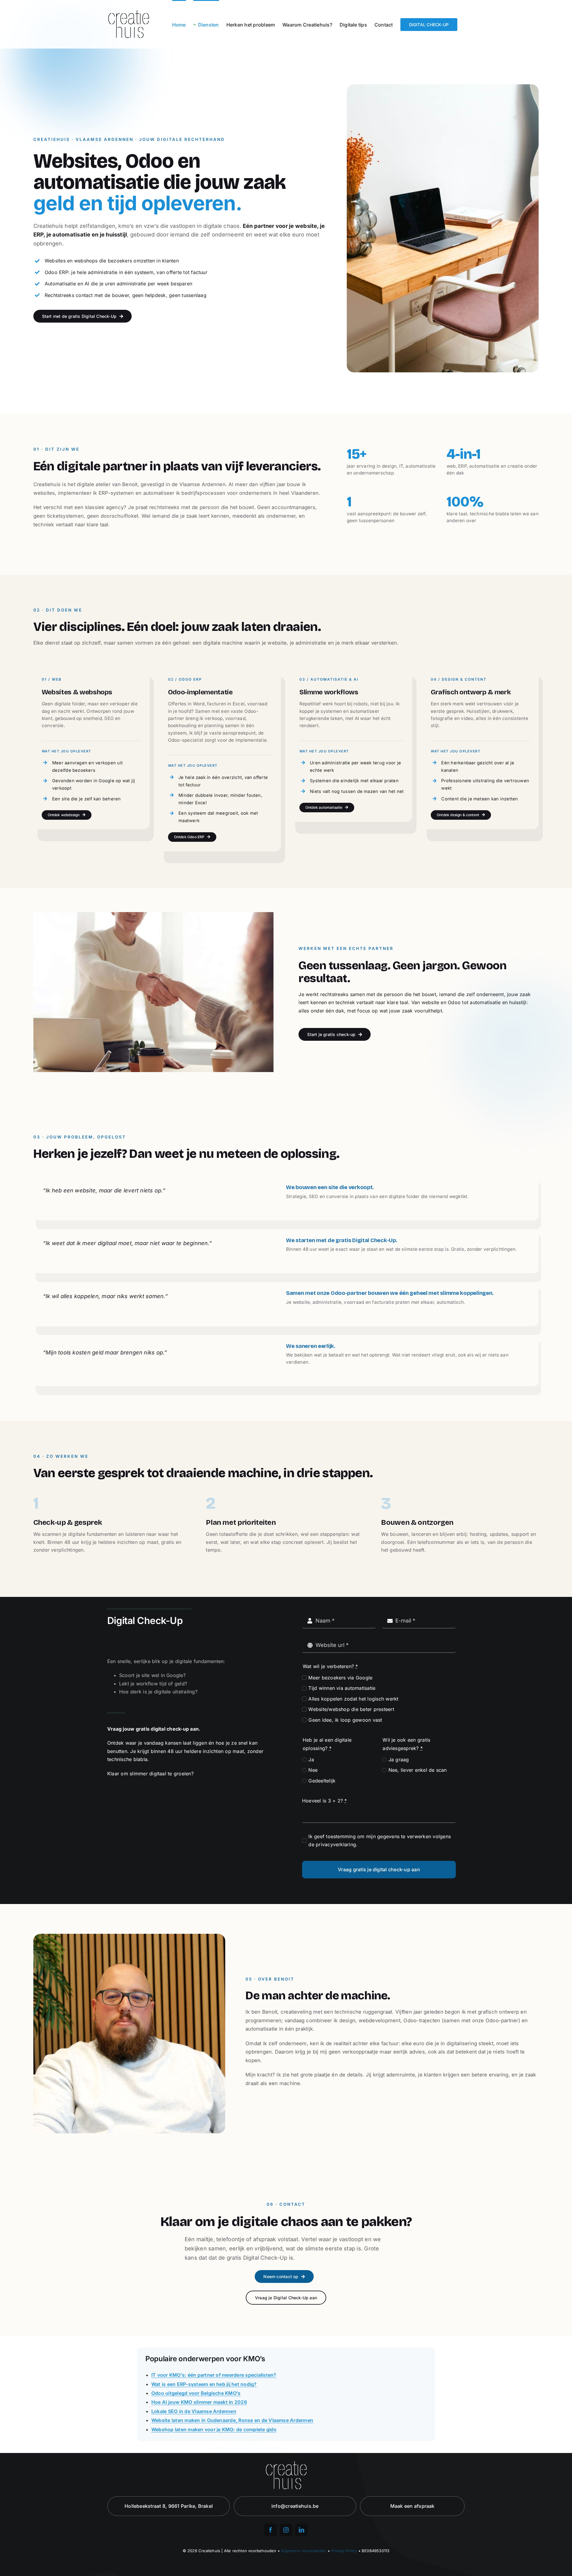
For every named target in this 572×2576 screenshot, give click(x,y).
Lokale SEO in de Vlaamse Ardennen (194, 2411)
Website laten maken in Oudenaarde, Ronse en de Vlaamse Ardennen (232, 2420)
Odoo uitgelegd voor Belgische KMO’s (196, 2393)
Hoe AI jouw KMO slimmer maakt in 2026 (199, 2402)
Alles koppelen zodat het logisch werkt (353, 1699)
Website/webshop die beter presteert (351, 1709)
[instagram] (286, 2530)
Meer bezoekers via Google (340, 1678)
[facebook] (271, 2530)
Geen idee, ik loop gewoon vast (345, 1720)
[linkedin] (301, 2530)
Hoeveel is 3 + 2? (325, 1801)
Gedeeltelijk (322, 1781)
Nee (313, 1770)
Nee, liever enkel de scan (418, 1770)
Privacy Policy (344, 2551)
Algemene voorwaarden (304, 2551)
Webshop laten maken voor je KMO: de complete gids (214, 2429)
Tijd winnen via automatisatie (342, 1688)
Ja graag (399, 1760)
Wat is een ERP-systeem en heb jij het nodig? (204, 2384)
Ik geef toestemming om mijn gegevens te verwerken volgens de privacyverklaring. (380, 1841)
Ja (311, 1760)
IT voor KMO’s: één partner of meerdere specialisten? (214, 2375)
